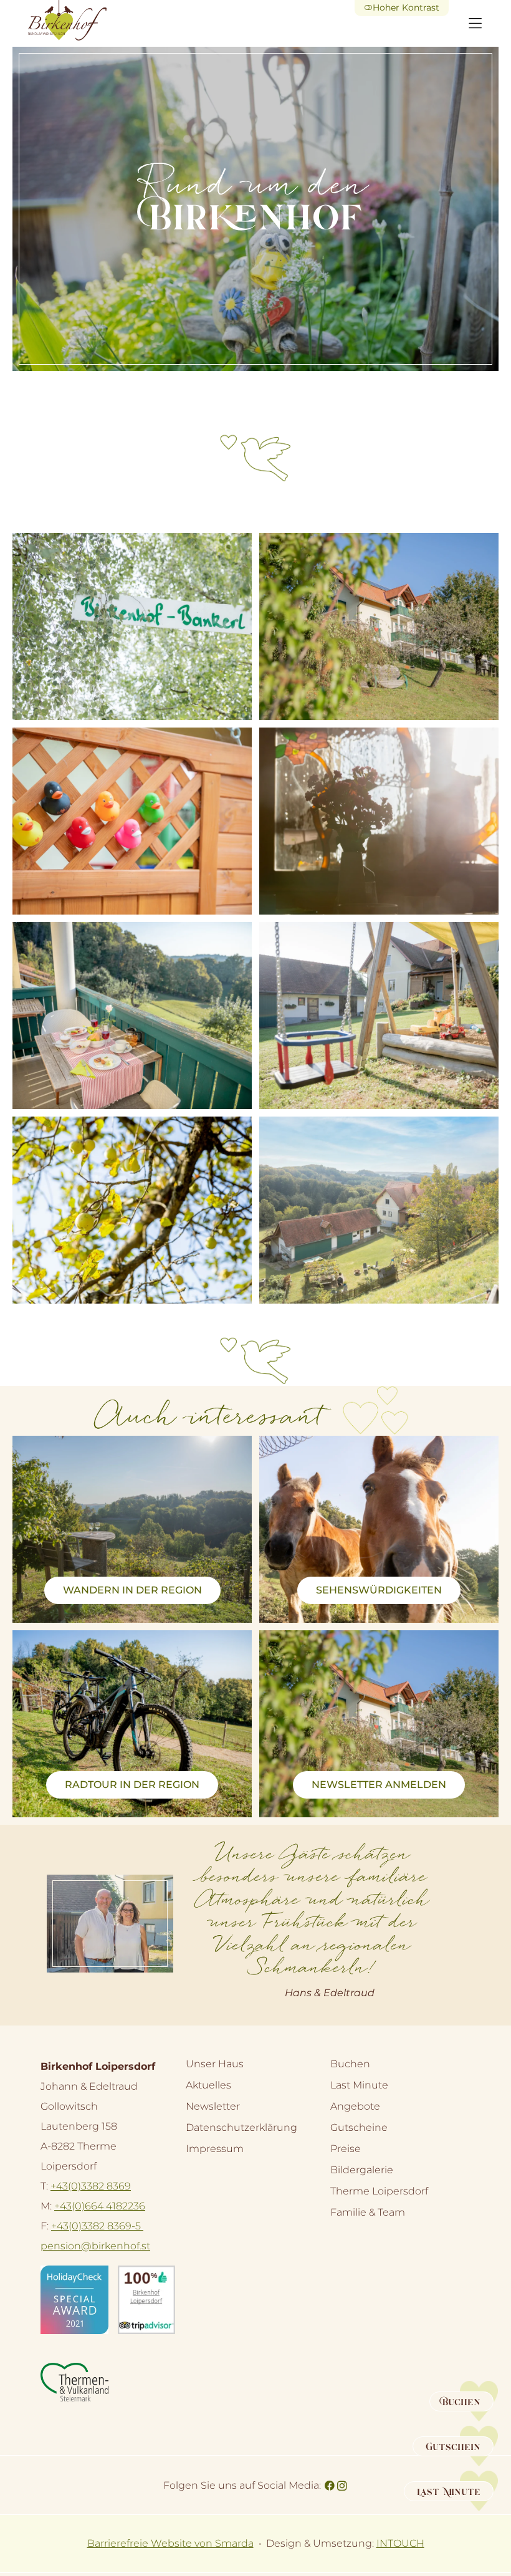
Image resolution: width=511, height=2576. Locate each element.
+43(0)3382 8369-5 (97, 2226)
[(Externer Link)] (74, 2300)
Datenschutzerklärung (241, 2127)
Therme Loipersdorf (379, 2195)
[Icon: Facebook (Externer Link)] (330, 2484)
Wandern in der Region (132, 1590)
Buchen (350, 2064)
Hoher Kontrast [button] (406, 7)
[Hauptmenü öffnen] (475, 23)
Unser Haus (215, 2064)
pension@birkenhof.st (95, 2246)
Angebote (355, 2106)
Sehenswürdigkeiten (379, 1590)
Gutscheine (359, 2127)
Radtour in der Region (132, 1785)
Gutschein (453, 2448)
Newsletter (213, 2106)
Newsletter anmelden (379, 1785)
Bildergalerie (362, 2170)
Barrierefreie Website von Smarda (170, 2543)
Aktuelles (208, 2085)
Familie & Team (368, 2212)
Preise (346, 2149)
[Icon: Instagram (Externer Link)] (342, 2484)
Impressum (215, 2149)
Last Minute (359, 2085)
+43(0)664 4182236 (100, 2206)
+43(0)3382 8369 (91, 2186)
